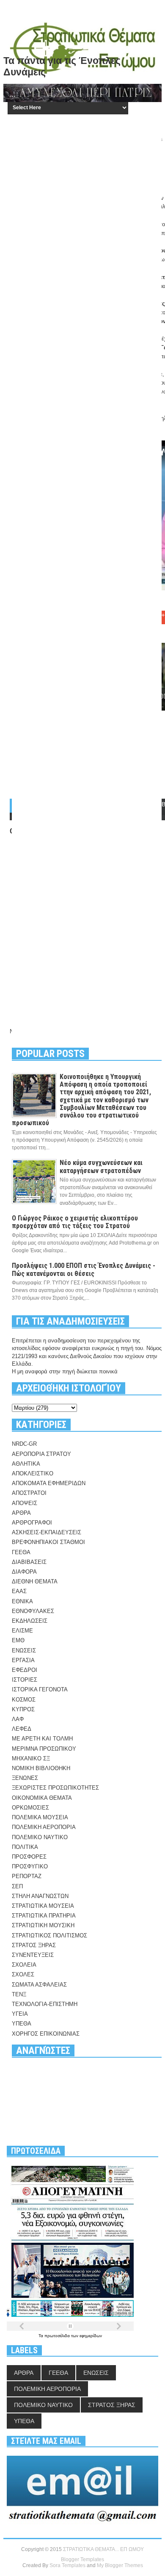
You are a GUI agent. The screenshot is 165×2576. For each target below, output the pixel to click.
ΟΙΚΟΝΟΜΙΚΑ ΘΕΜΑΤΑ (42, 1798)
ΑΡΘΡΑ (21, 1513)
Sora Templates (67, 2565)
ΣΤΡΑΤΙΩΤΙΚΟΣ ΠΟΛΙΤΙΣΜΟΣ (49, 1935)
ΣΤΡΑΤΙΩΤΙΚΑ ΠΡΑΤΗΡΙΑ (44, 1916)
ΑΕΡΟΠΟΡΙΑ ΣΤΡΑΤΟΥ (41, 1454)
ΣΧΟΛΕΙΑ (24, 1965)
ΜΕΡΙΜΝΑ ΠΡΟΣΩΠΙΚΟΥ (44, 1749)
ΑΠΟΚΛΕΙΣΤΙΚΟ (33, 1473)
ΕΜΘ (18, 1640)
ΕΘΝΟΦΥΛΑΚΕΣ (33, 1611)
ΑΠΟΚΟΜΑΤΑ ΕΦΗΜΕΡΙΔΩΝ (49, 1483)
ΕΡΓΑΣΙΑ (23, 1660)
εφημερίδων (91, 2336)
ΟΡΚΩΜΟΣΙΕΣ (30, 1808)
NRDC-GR (24, 1444)
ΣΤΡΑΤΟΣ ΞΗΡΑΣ (34, 1945)
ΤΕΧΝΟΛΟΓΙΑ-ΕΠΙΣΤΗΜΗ (45, 2004)
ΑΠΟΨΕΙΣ (25, 1503)
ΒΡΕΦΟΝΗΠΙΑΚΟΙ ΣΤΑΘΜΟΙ (48, 1542)
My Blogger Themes (120, 2565)
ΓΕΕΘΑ (21, 1552)
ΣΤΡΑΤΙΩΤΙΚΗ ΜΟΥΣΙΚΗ (43, 1925)
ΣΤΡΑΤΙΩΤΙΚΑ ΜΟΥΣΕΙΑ (43, 1906)
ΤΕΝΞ (19, 1994)
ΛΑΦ (18, 1719)
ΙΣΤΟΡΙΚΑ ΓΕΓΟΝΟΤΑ (40, 1689)
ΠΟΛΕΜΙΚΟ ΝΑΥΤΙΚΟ (40, 1837)
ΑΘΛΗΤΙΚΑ (26, 1464)
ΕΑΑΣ (19, 1591)
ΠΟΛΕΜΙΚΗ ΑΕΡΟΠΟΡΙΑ (44, 1827)
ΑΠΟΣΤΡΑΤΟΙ (29, 1493)
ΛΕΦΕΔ (22, 1729)
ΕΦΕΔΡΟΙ (25, 1670)
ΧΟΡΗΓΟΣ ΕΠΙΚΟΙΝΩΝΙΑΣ (46, 2034)
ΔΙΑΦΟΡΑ (24, 1572)
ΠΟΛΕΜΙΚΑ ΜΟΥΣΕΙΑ (40, 1817)
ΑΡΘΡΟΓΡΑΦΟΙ (32, 1523)
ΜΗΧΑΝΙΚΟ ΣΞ (31, 1758)
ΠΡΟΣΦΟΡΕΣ (29, 1857)
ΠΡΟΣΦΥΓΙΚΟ (30, 1866)
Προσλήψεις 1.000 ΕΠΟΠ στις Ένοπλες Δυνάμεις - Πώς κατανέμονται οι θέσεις (84, 1269)
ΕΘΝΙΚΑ (22, 1601)
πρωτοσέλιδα (58, 2336)
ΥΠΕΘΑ (22, 2024)
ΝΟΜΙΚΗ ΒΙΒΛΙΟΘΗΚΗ (41, 1768)
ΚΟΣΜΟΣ (24, 1700)
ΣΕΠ (17, 1886)
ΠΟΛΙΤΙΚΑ (25, 1847)
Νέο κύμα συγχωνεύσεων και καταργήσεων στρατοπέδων (101, 1166)
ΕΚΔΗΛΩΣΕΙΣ (30, 1621)
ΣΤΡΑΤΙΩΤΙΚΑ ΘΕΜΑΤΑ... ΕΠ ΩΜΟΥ (103, 2549)
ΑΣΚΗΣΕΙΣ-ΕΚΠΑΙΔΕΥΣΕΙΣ (47, 1532)
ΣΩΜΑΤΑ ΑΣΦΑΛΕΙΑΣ (39, 1985)
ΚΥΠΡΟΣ (23, 1709)
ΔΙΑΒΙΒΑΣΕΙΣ (29, 1562)
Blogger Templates (82, 2559)
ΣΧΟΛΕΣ (23, 1974)
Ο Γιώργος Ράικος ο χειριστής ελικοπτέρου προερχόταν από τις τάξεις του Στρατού (75, 1222)
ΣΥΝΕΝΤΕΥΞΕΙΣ (33, 1955)
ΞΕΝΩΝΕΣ (25, 1778)
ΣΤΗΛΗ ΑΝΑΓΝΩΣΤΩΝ (40, 1896)
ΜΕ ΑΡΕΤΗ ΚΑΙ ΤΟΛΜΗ (42, 1739)
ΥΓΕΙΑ (20, 2014)
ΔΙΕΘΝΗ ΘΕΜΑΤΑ (35, 1581)
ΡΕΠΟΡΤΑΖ (27, 1876)
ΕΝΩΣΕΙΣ (24, 1650)
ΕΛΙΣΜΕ (22, 1631)
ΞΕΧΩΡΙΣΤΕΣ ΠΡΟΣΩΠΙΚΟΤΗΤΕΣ (55, 1788)
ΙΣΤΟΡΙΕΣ (25, 1680)
